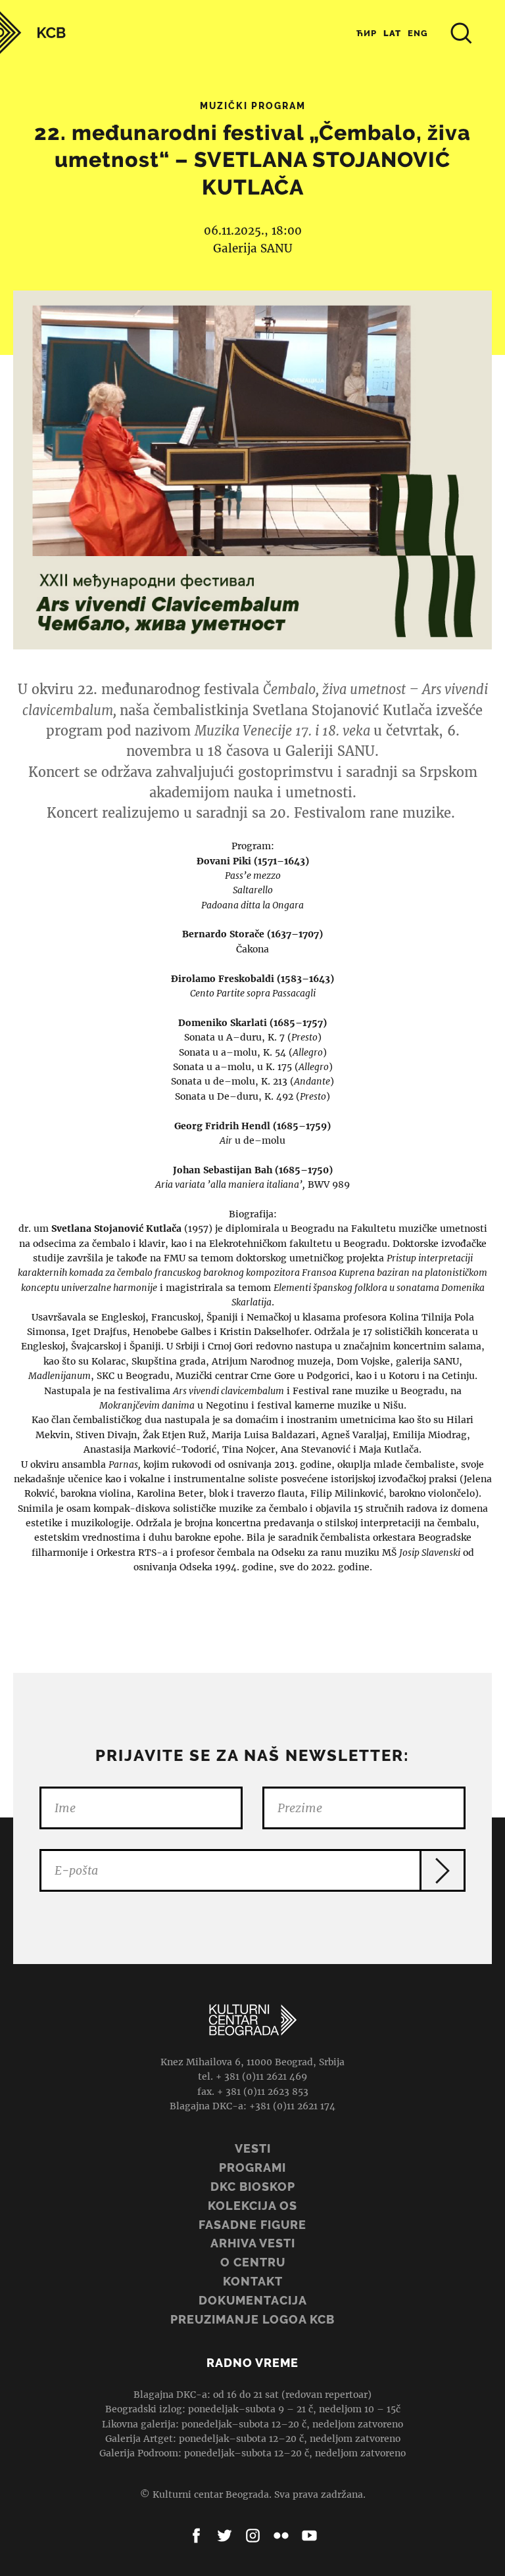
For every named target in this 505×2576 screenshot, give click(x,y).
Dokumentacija (253, 2300)
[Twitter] (225, 2536)
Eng (418, 33)
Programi (252, 2167)
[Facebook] (196, 2536)
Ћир (367, 33)
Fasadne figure (252, 2225)
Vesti (253, 2148)
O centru (253, 2262)
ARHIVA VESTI (253, 2243)
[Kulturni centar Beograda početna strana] (33, 33)
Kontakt (253, 2281)
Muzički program (253, 106)
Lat (392, 33)
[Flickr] (281, 2536)
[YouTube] (309, 2536)
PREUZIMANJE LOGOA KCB (252, 2319)
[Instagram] (253, 2536)
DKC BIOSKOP (253, 2187)
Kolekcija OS (252, 2206)
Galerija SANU (253, 248)
